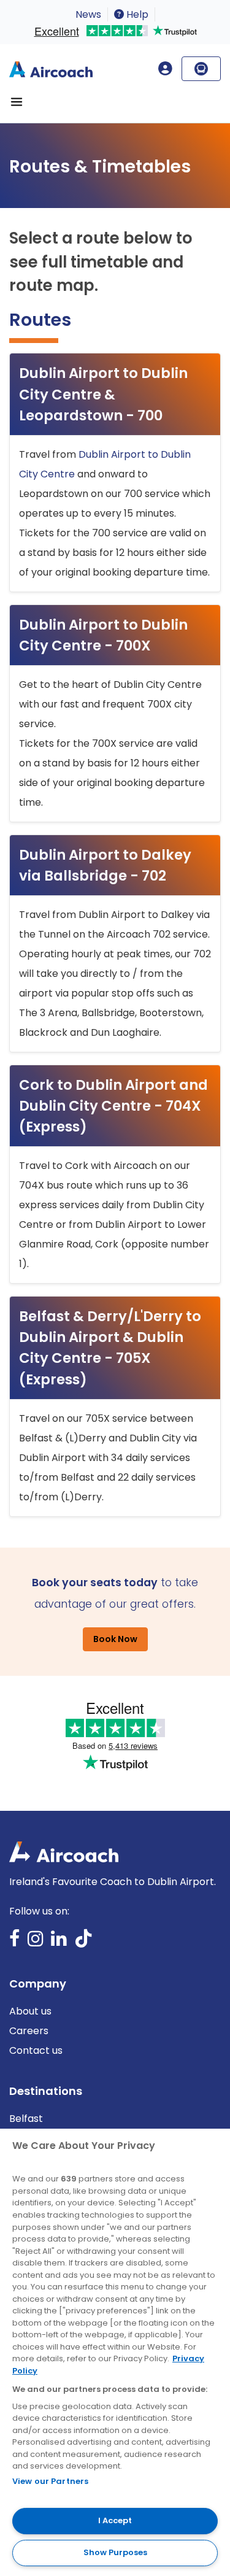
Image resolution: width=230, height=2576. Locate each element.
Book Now (115, 1639)
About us (30, 2011)
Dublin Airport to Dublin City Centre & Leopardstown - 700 (103, 394)
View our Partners (50, 2481)
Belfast (26, 2119)
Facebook (15, 1942)
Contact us (36, 2050)
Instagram (36, 1942)
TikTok (83, 1942)
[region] (115, 2352)
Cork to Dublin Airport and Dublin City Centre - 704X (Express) (113, 1106)
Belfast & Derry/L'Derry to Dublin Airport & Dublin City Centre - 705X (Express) (110, 1348)
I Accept (115, 2520)
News (88, 14)
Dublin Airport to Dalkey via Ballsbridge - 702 (105, 865)
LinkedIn (59, 1942)
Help (136, 14)
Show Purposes (115, 2552)
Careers (29, 2031)
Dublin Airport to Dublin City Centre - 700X (103, 635)
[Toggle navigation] (17, 102)
